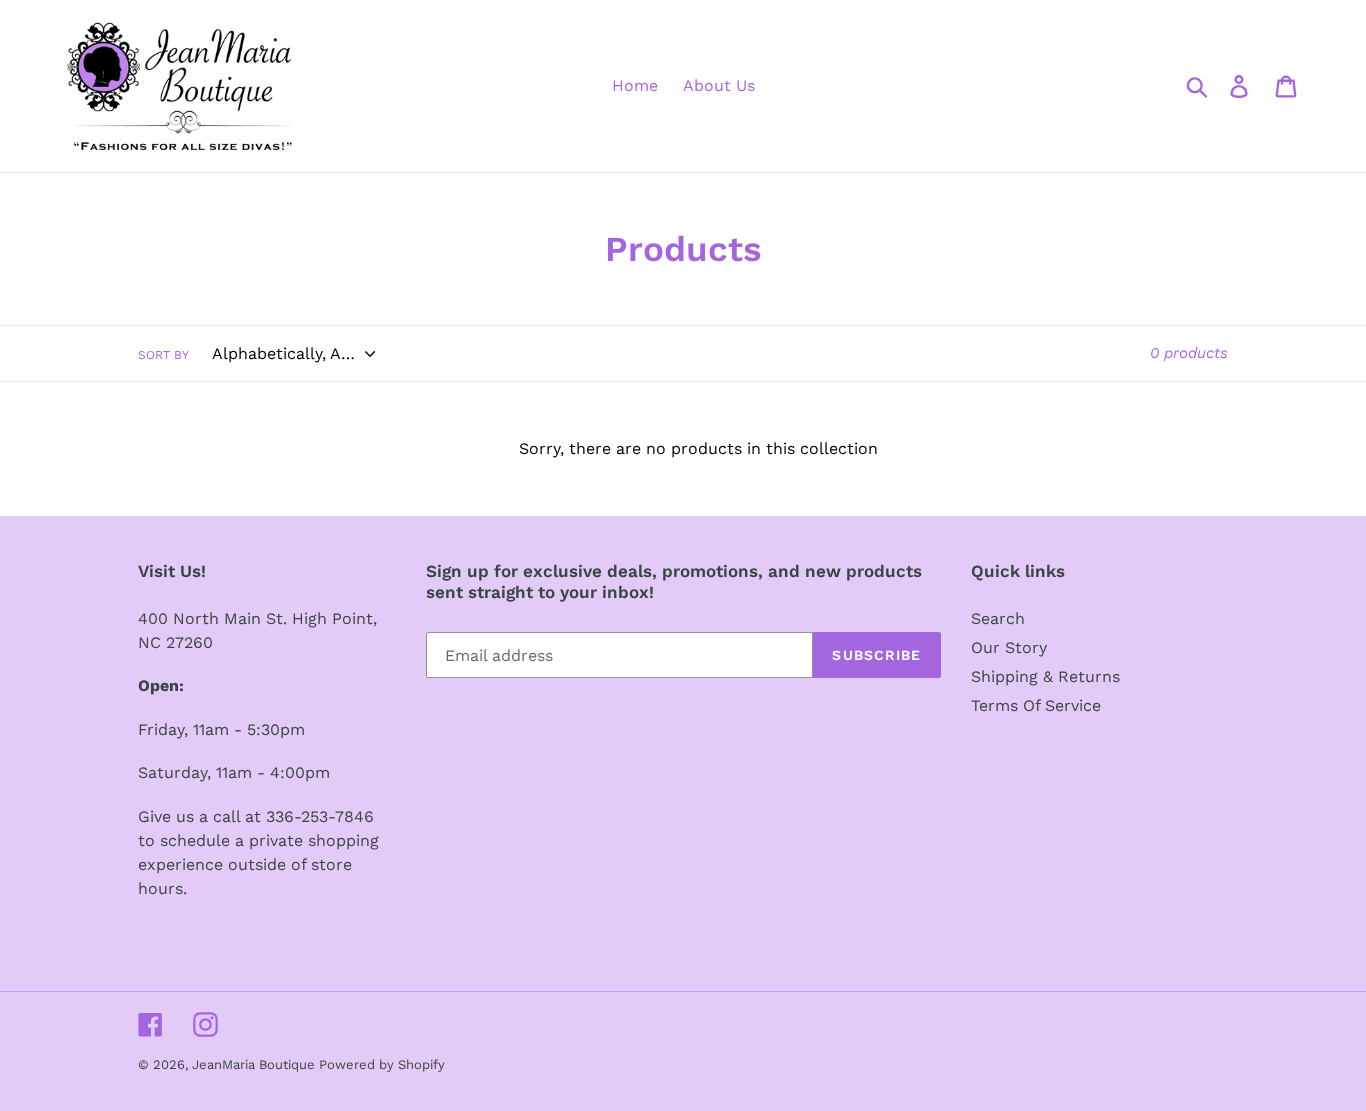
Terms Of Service (1036, 705)
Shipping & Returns (1045, 676)
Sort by (163, 355)
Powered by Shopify (382, 1064)
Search (998, 618)
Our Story (1009, 647)
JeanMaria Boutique (255, 1064)
